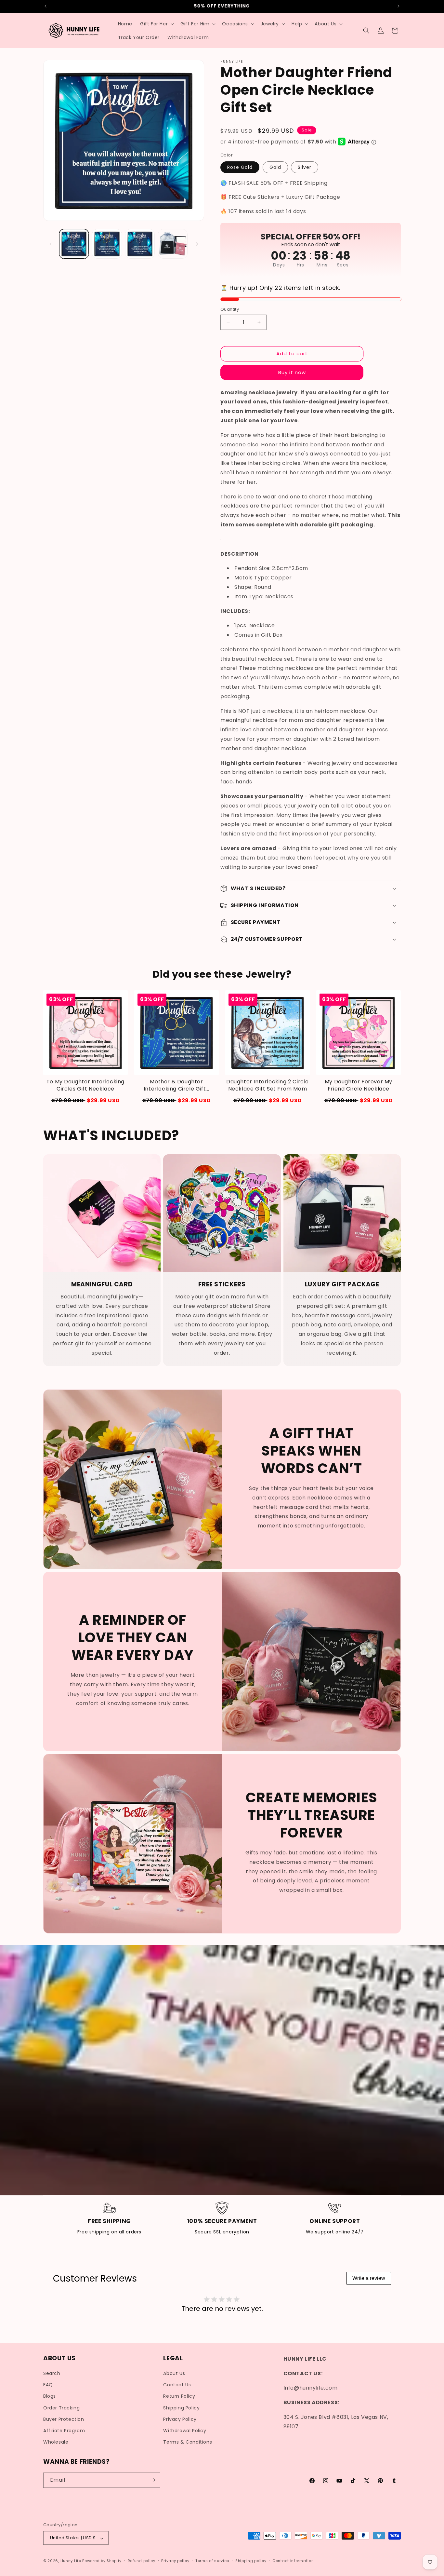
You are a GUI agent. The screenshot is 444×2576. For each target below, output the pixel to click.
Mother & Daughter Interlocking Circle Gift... (176, 1085)
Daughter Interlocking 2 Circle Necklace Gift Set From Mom (268, 1085)
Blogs (50, 2396)
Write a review (369, 2278)
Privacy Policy (180, 2419)
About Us (174, 2374)
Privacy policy (175, 2561)
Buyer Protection (64, 2419)
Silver (305, 167)
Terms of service (212, 2561)
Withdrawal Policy (185, 2431)
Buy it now (292, 372)
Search (52, 2374)
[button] (156, 24)
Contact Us (177, 2385)
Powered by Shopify (102, 2561)
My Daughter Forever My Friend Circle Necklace (359, 1085)
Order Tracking (61, 2408)
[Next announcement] (398, 6)
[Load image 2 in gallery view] (107, 244)
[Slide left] (50, 244)
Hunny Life (71, 2561)
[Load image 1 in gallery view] (74, 244)
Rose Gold (240, 167)
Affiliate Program (64, 2431)
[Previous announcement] (46, 6)
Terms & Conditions (188, 2442)
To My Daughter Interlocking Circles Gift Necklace (85, 1085)
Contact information (293, 2561)
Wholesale (56, 2442)
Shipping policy (251, 2561)
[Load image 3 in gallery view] (140, 244)
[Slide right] (197, 244)
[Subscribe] (153, 2480)
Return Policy (179, 2396)
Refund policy (142, 2561)
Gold (275, 167)
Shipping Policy (181, 2408)
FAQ (48, 2385)
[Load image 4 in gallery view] (173, 244)
